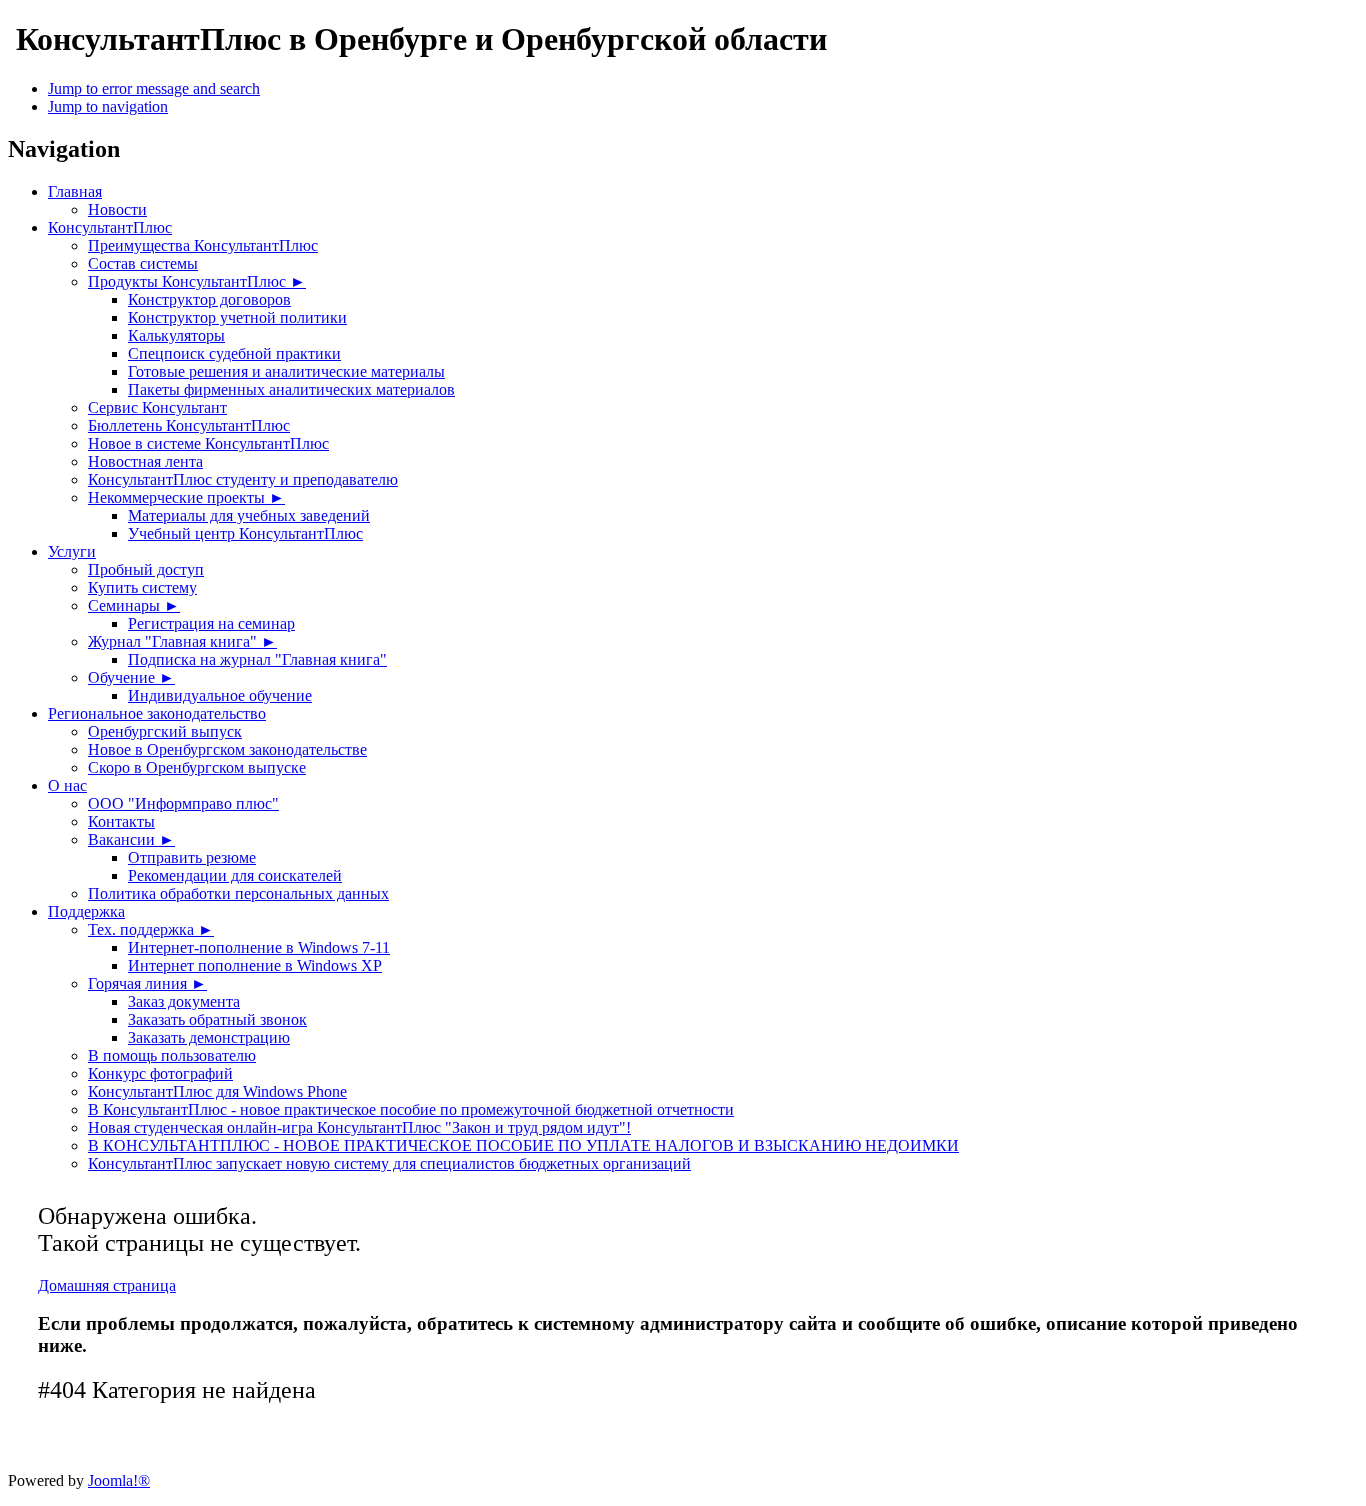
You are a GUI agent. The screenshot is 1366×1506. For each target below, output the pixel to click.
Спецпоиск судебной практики (234, 353)
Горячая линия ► (147, 983)
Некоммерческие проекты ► (186, 497)
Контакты (121, 821)
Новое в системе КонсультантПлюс (208, 443)
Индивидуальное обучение (220, 695)
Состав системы (143, 263)
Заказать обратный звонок (217, 1019)
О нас (67, 785)
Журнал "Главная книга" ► (182, 641)
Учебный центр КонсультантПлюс (245, 533)
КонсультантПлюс (110, 227)
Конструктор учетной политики (237, 317)
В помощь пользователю (172, 1055)
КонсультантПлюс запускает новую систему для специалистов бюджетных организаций (389, 1163)
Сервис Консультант (157, 407)
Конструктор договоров (209, 299)
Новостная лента (145, 461)
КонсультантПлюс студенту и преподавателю (243, 479)
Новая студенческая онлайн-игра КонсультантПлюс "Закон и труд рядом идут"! (359, 1127)
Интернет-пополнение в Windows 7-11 (259, 947)
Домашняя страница (107, 1285)
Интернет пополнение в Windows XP (255, 965)
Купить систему (142, 587)
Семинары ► (134, 605)
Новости (117, 209)
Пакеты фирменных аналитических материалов (291, 389)
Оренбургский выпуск (165, 731)
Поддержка (86, 911)
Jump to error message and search (154, 88)
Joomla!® (119, 1480)
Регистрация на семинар (211, 623)
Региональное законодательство (157, 713)
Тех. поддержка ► (151, 929)
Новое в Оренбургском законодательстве (227, 749)
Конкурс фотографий (160, 1073)
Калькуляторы (176, 335)
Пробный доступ (146, 569)
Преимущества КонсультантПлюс (203, 245)
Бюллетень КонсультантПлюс (189, 425)
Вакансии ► (131, 839)
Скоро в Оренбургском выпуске (197, 767)
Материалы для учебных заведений (249, 515)
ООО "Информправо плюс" (183, 803)
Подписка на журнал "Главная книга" (257, 659)
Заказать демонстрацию (209, 1037)
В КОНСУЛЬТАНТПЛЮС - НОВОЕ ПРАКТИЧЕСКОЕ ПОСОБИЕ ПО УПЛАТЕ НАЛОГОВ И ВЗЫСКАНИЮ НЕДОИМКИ (523, 1145)
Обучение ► (131, 677)
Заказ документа (184, 1001)
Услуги (72, 551)
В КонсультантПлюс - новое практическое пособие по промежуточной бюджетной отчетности (411, 1109)
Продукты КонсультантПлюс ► (197, 281)
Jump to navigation (108, 106)
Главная (75, 191)
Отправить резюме (192, 857)
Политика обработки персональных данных (238, 893)
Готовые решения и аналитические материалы (286, 371)
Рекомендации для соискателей (235, 875)
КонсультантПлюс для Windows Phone (217, 1091)
